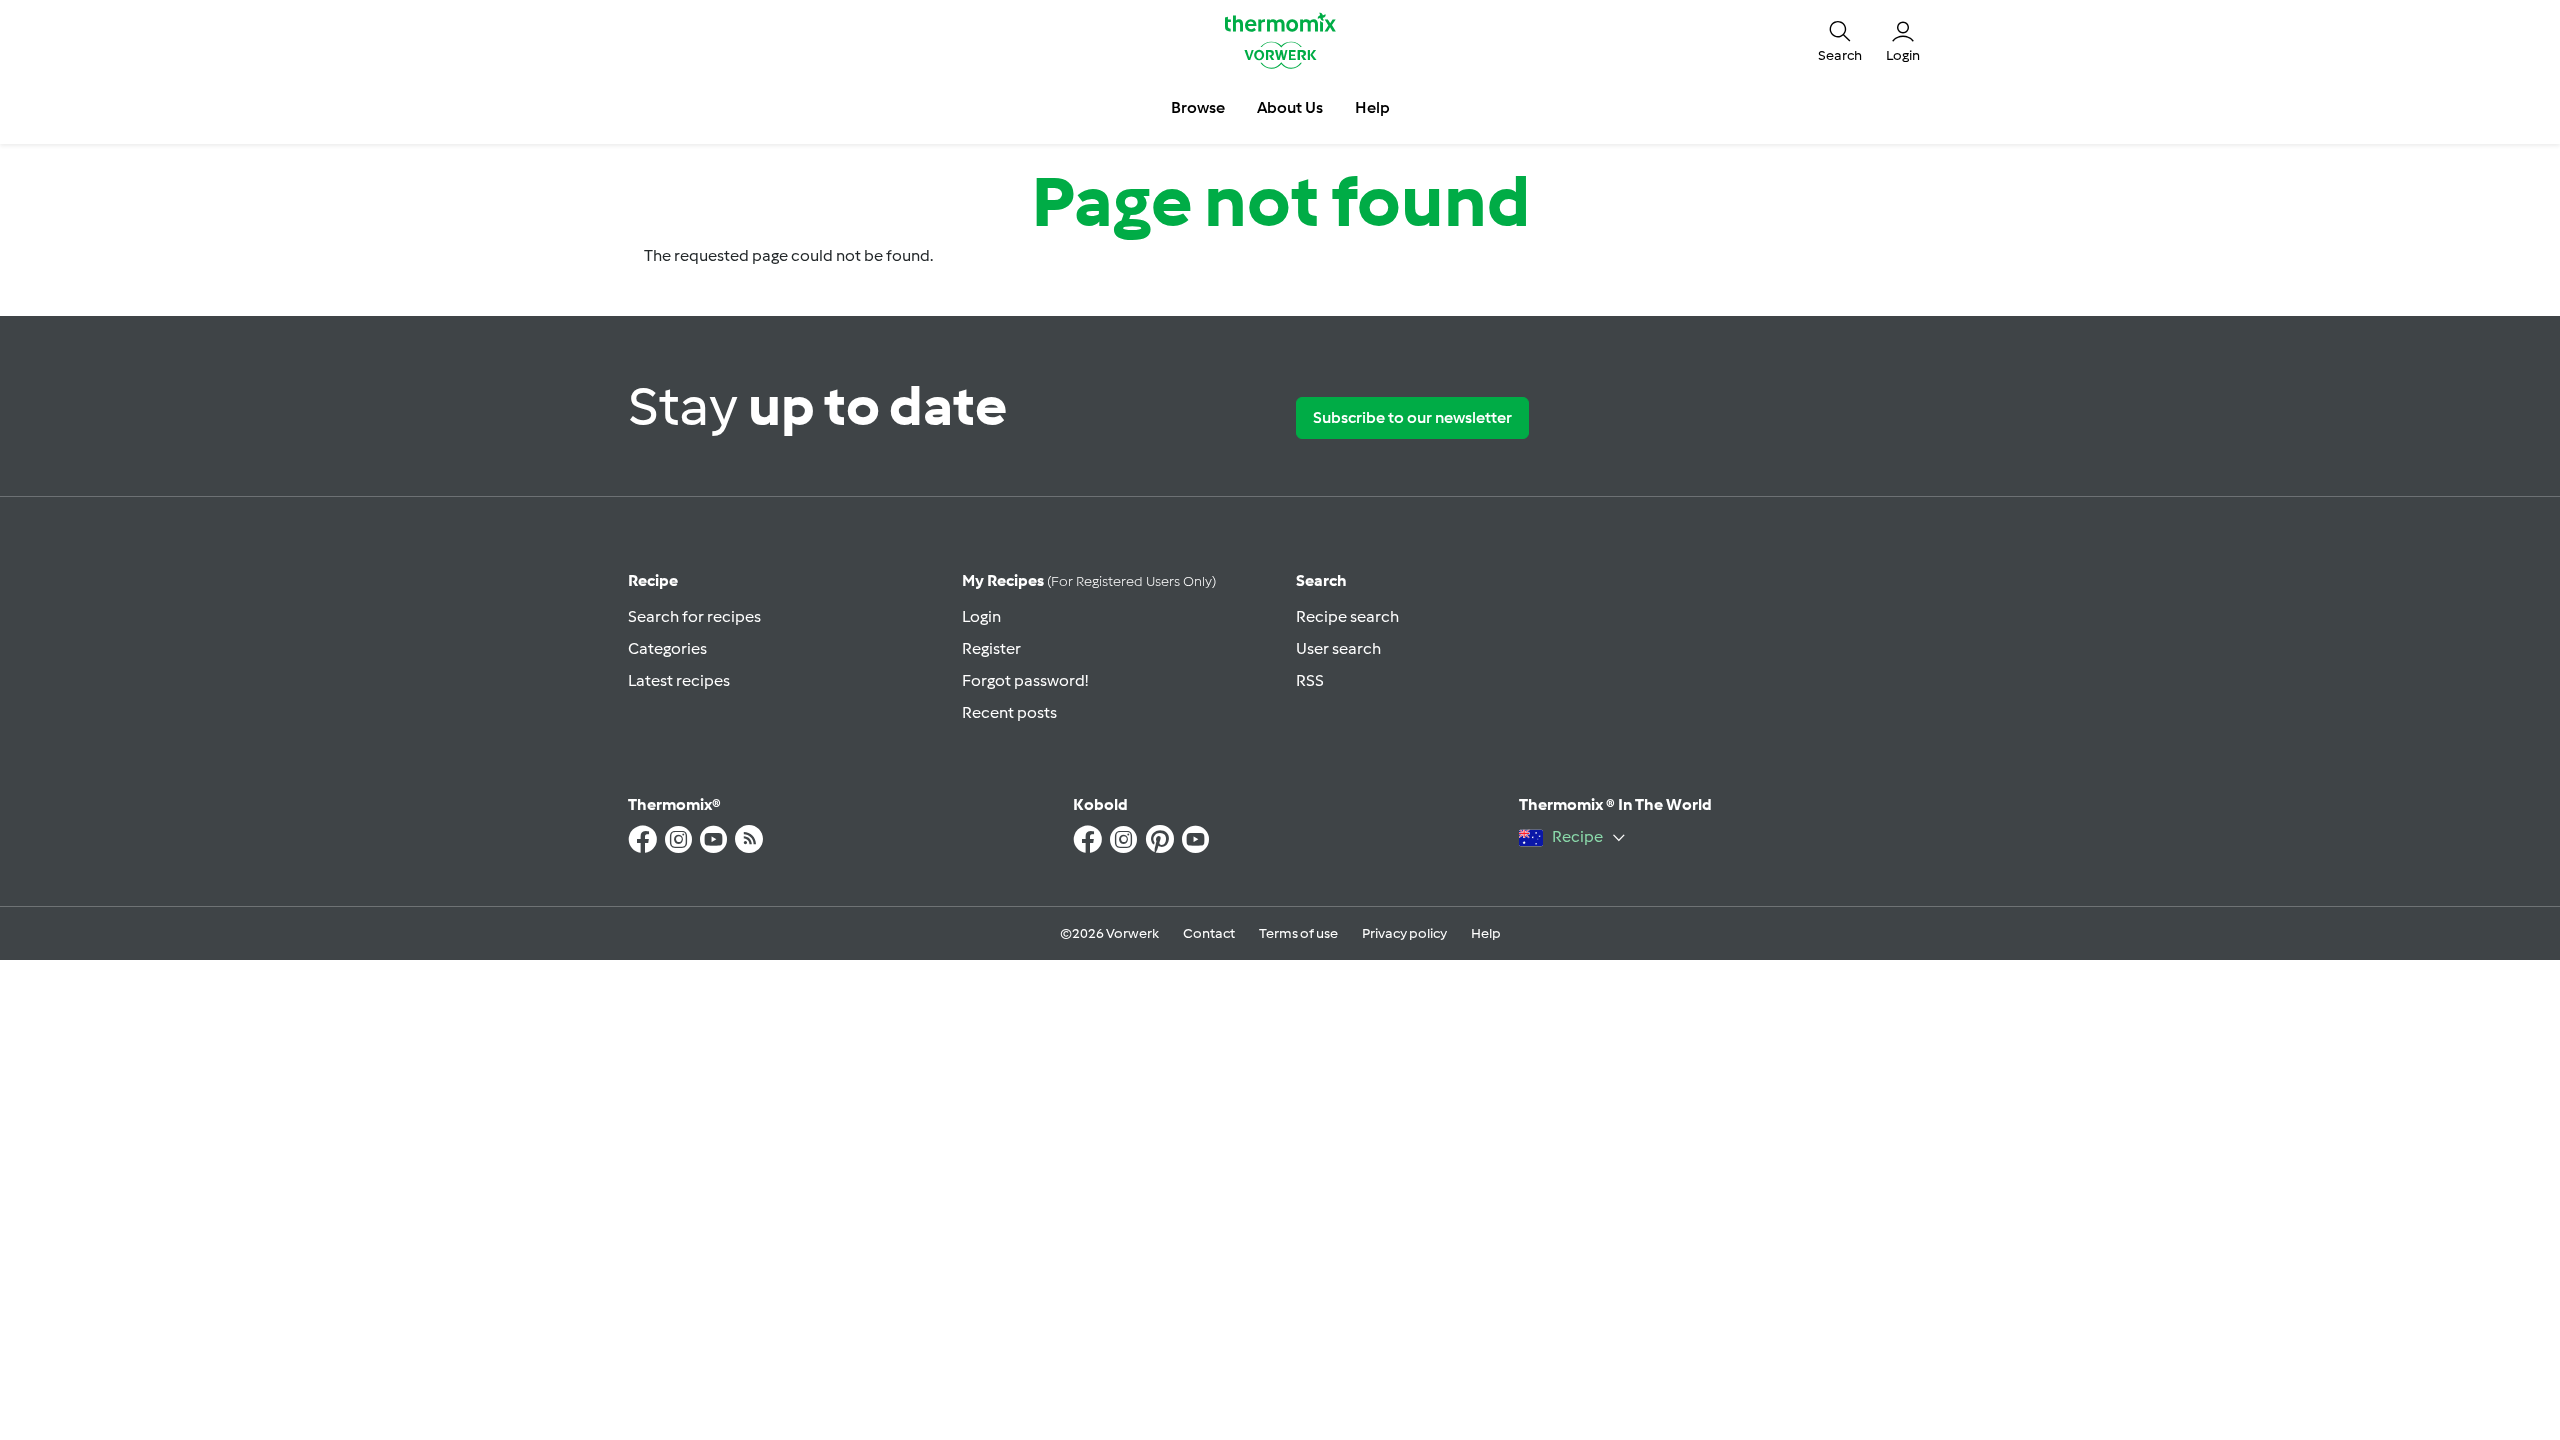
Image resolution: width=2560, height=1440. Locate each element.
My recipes (1089, 580)
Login (981, 616)
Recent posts (1009, 712)
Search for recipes (694, 616)
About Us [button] (1290, 107)
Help (1486, 933)
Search (1321, 580)
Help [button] (1372, 107)
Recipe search (1347, 616)
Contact (1209, 933)
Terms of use (1298, 933)
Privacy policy (1404, 933)
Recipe (653, 580)
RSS (1310, 680)
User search (1338, 648)
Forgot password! (1025, 680)
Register (991, 648)
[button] (1840, 40)
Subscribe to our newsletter (1412, 417)
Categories (667, 648)
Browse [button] (1198, 107)
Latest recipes (679, 680)
